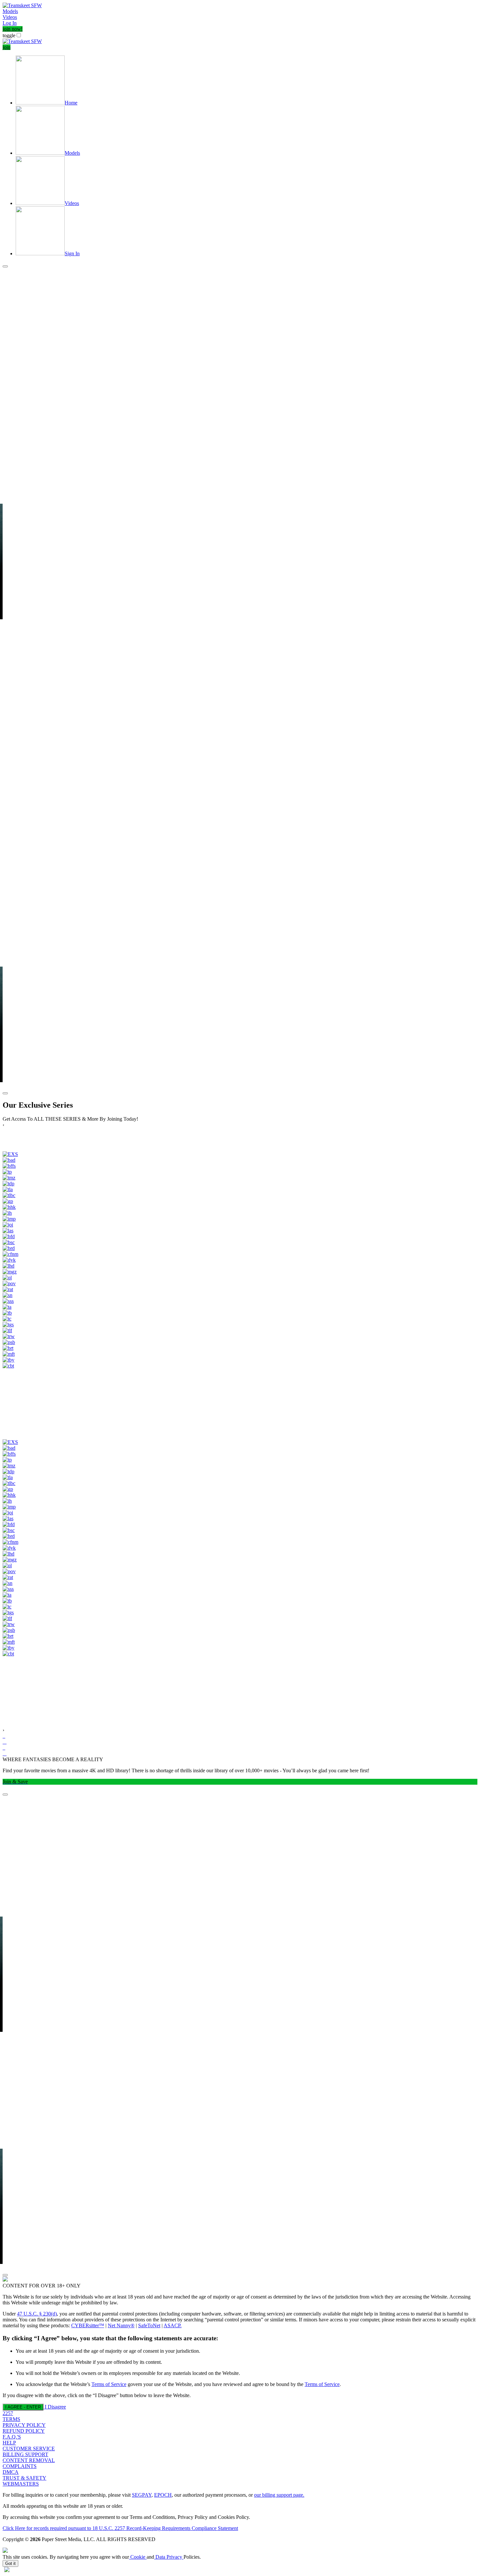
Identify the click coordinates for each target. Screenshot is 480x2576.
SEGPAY (142, 2495)
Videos (10, 17)
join (7, 47)
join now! (13, 29)
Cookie (138, 2557)
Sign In (72, 253)
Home (71, 103)
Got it (10, 2563)
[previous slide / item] (5, 266)
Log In (10, 23)
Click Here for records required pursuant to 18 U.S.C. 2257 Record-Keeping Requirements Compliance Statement (120, 2528)
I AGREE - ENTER (23, 2407)
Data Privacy (169, 2557)
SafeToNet (149, 2325)
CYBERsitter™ (88, 2325)
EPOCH (163, 2495)
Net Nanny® (121, 2325)
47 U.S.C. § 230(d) (37, 2314)
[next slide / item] (5, 1093)
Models (10, 11)
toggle (9, 35)
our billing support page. (279, 2495)
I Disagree (55, 2407)
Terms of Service (109, 2384)
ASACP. (173, 2325)
